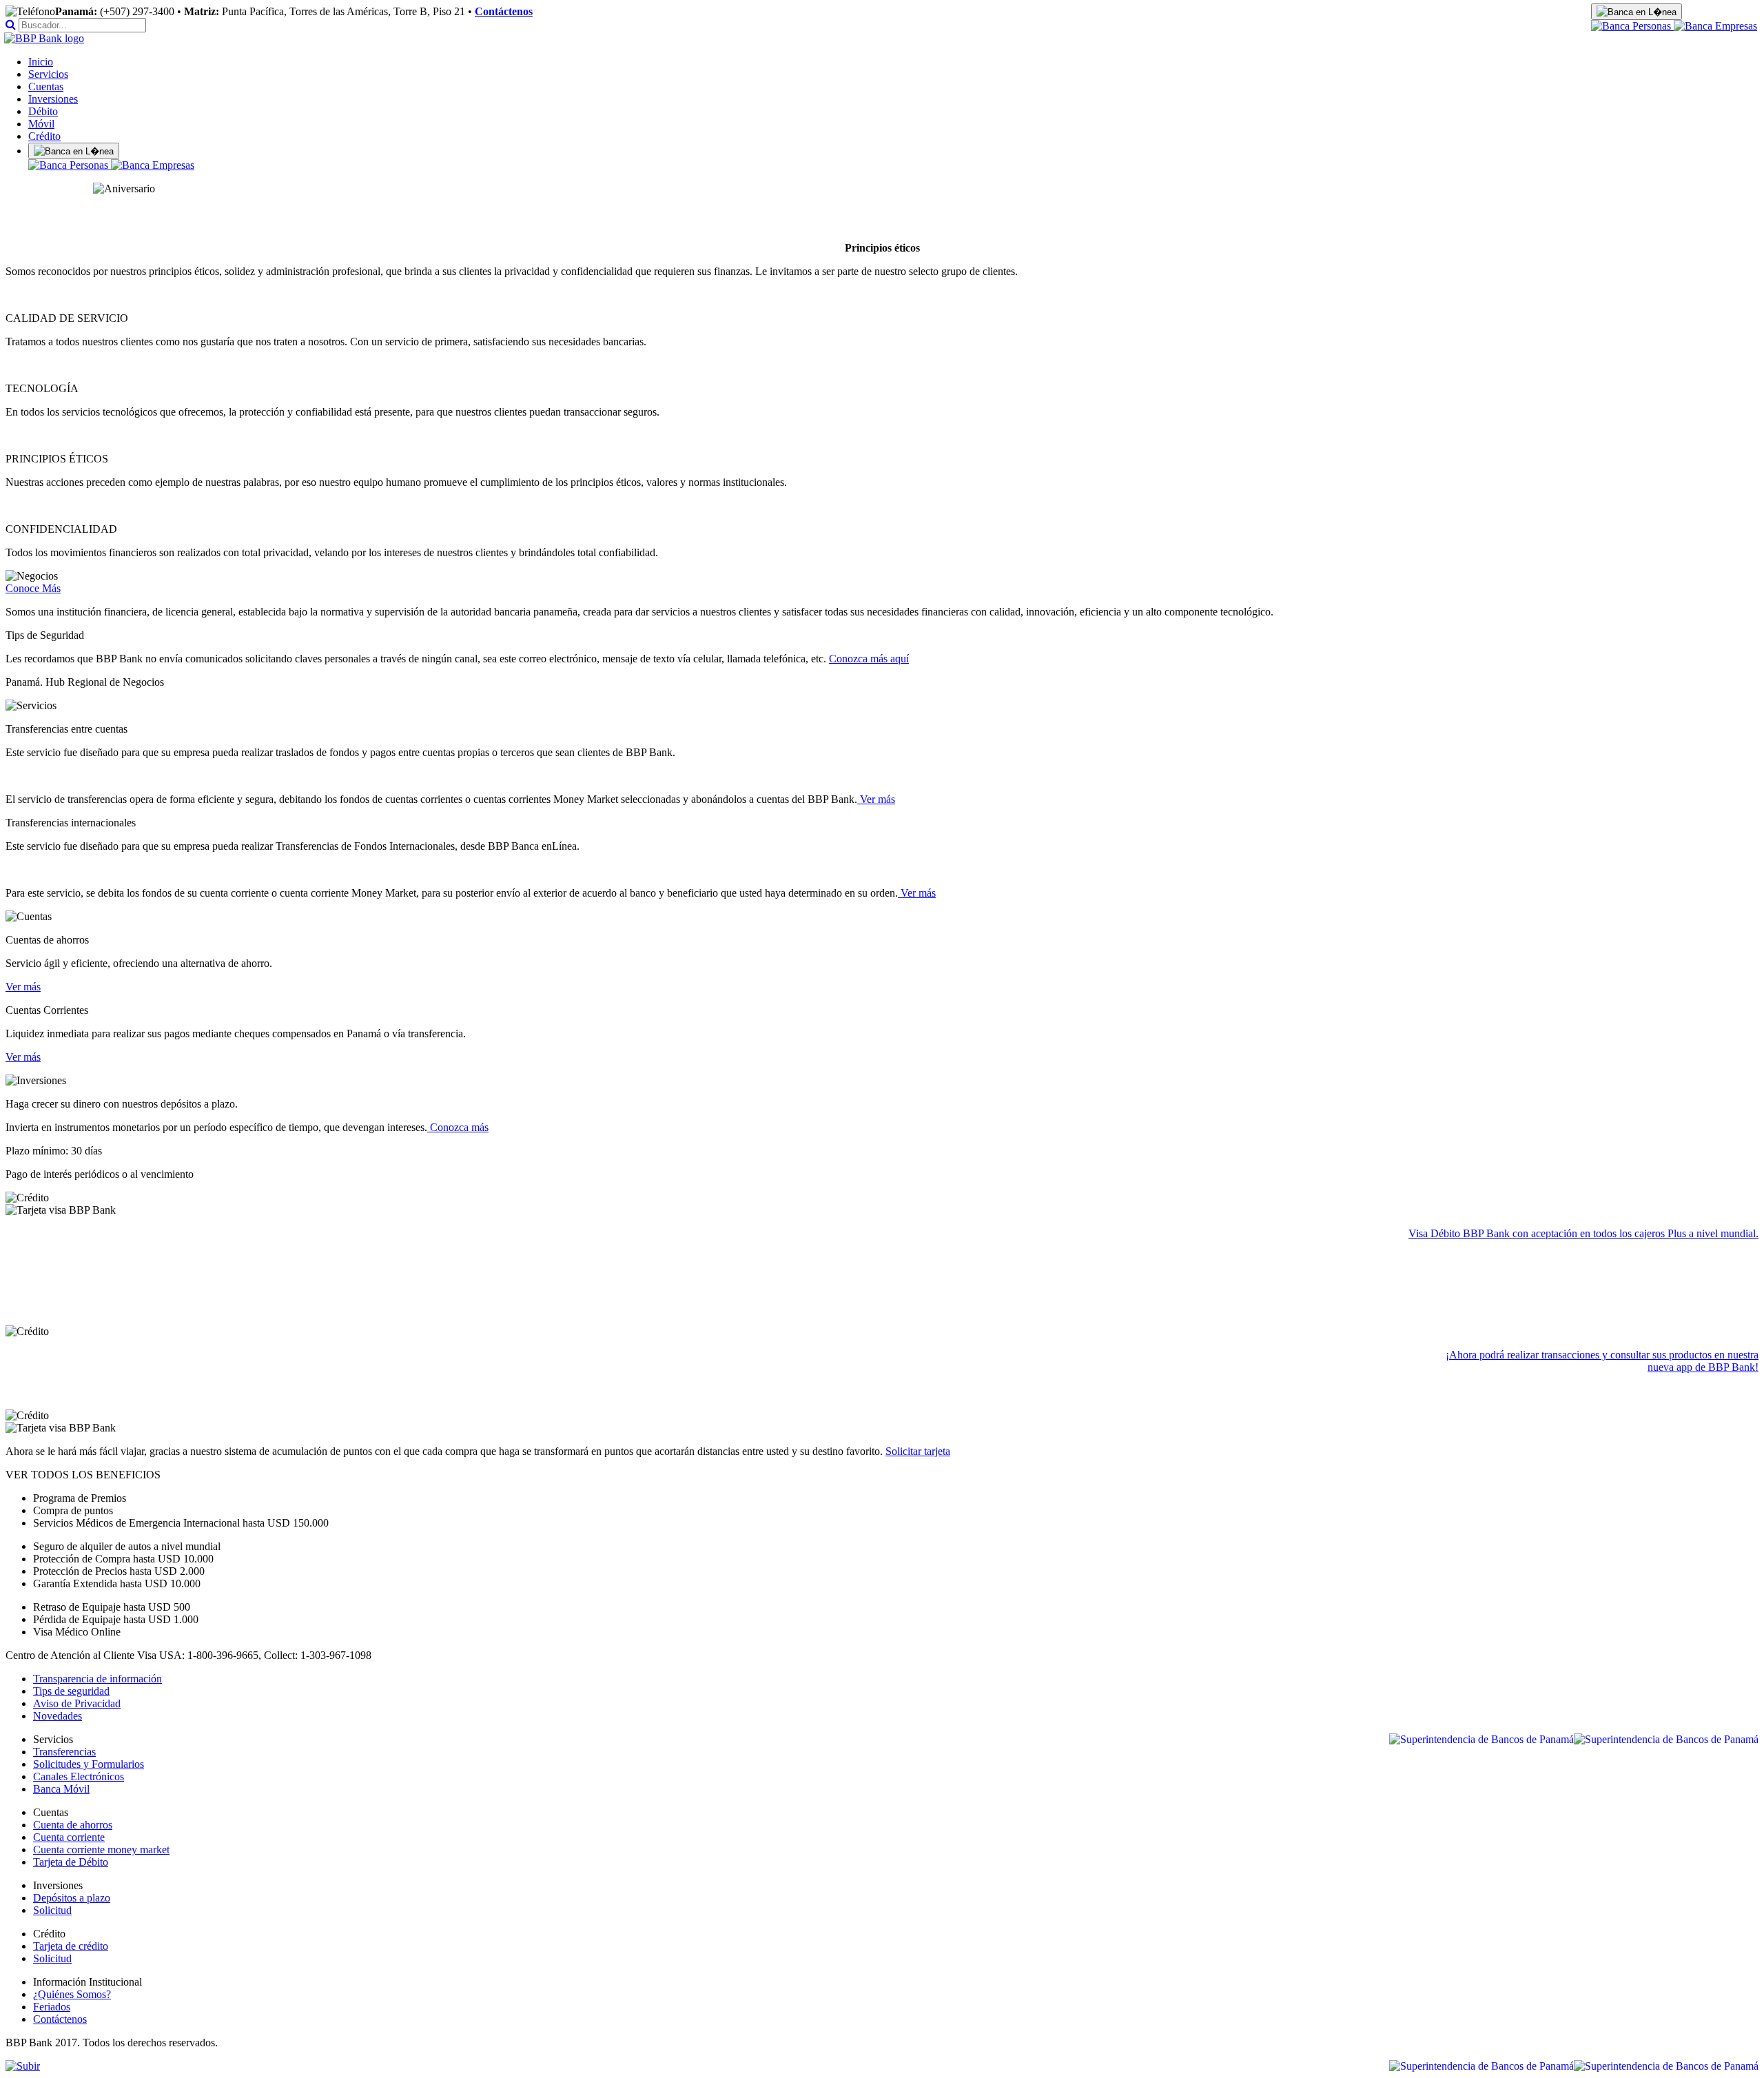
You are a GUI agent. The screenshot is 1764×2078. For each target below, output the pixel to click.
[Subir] (23, 2066)
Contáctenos (504, 11)
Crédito (44, 136)
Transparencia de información (98, 1679)
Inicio (41, 62)
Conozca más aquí (869, 659)
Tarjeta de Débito (71, 1862)
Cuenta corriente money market (101, 1850)
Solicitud (52, 1910)
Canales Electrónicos (79, 1776)
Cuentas (46, 86)
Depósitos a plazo (72, 1898)
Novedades (58, 1716)
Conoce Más (33, 588)
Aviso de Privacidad (77, 1703)
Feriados (52, 2007)
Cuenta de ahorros (73, 1825)
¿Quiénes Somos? (72, 1994)
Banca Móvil (61, 1789)
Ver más (876, 799)
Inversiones (53, 99)
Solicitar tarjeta (918, 1451)
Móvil (41, 124)
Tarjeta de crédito (71, 1946)
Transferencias (64, 1752)
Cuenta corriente (69, 1837)
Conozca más (458, 1127)
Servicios (48, 74)
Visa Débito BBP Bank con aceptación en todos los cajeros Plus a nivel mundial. (1583, 1233)
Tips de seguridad (71, 1691)
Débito (43, 111)
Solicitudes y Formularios (89, 1764)
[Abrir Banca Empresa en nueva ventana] (1715, 26)
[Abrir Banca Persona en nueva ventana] (1632, 26)
